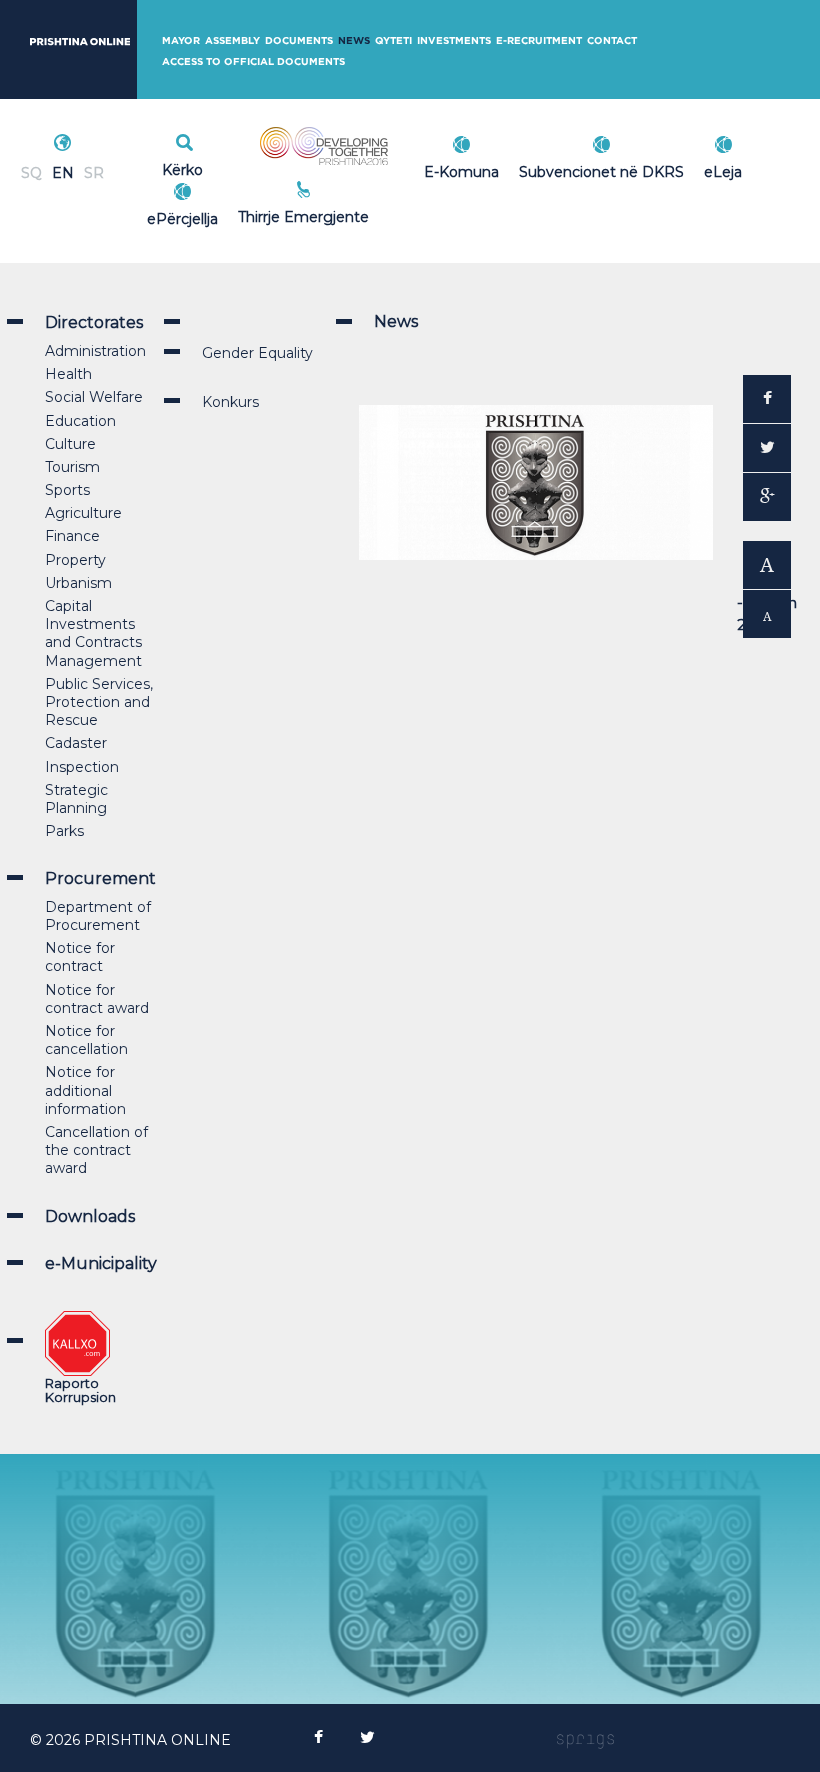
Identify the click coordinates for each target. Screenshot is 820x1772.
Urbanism (78, 583)
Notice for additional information (85, 1090)
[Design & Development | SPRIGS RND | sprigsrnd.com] (586, 1740)
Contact (612, 40)
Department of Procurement (98, 916)
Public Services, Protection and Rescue (99, 702)
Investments (454, 40)
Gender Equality (257, 353)
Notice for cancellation (86, 1040)
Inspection (82, 767)
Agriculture (83, 513)
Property (75, 560)
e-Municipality (101, 1263)
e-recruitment (539, 40)
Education (80, 421)
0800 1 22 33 (347, 192)
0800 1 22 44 (347, 214)
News (354, 40)
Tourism (72, 467)
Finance (72, 536)
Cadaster (76, 743)
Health (68, 374)
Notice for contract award (97, 999)
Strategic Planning (76, 799)
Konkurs (230, 402)
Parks (64, 831)
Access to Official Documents (253, 61)
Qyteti (393, 40)
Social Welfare (94, 397)
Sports (67, 490)
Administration (95, 351)
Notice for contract (80, 957)
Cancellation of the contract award (96, 1150)
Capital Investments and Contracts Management (93, 633)
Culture (70, 444)
